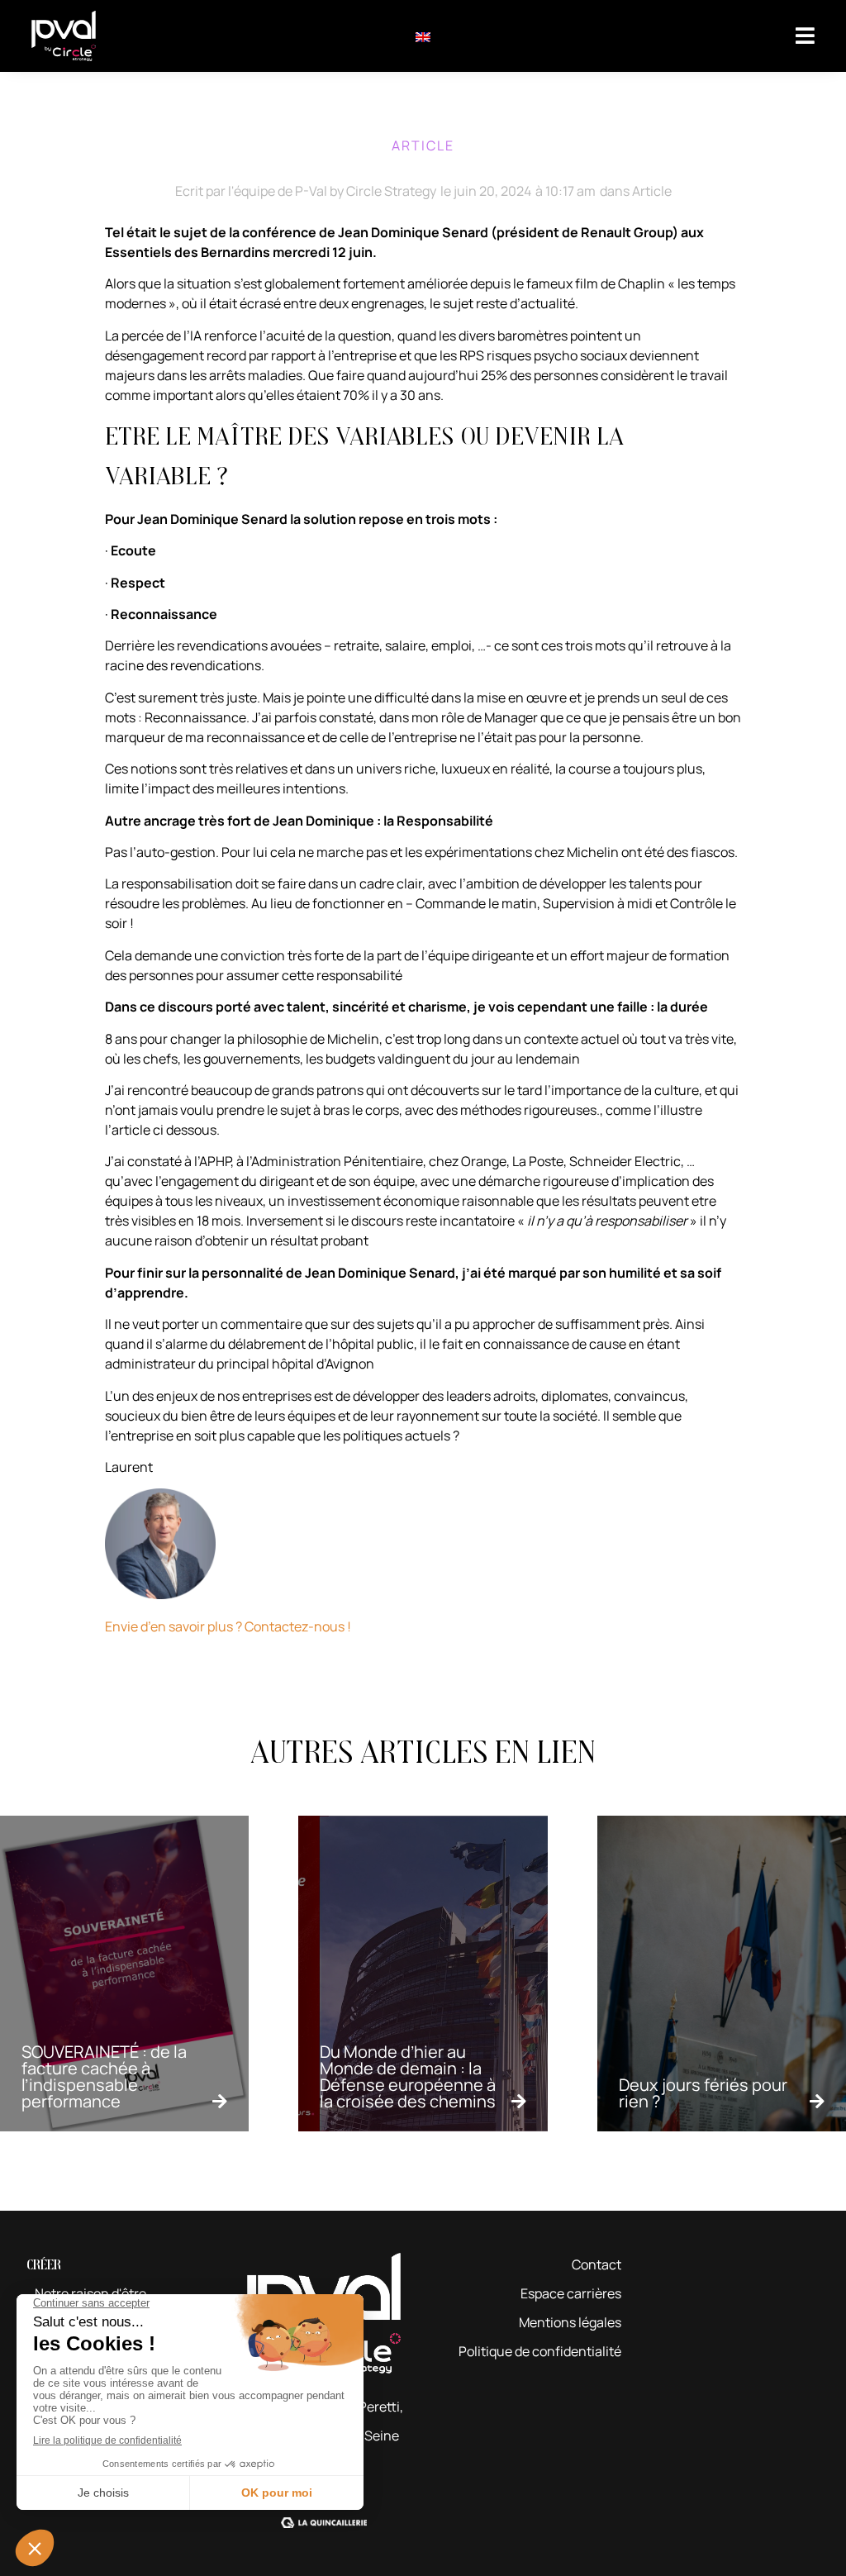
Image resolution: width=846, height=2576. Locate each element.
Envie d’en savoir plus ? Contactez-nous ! (228, 1626)
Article (652, 191)
